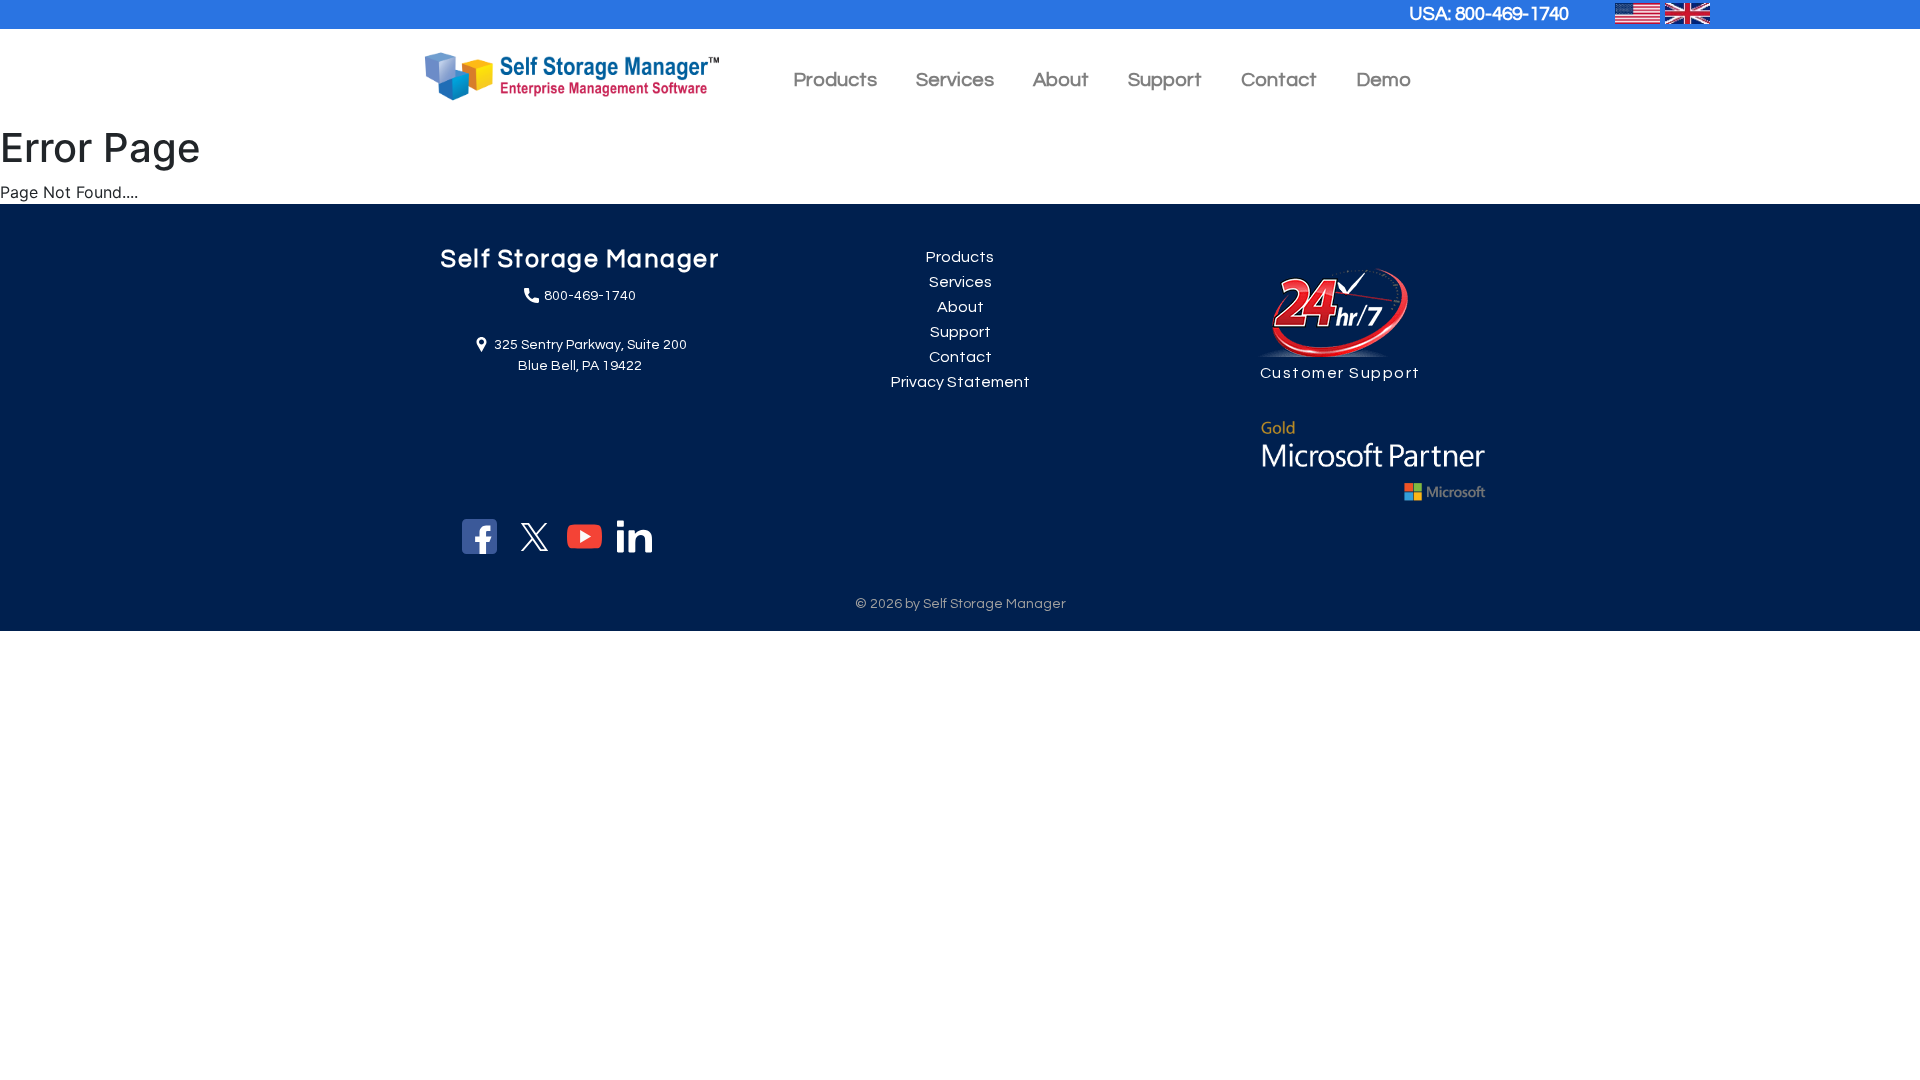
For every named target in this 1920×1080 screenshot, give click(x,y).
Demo (1383, 80)
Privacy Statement (960, 382)
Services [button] (955, 80)
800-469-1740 (1512, 14)
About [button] (1061, 80)
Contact (1279, 80)
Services (960, 282)
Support (1165, 80)
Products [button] (835, 80)
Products (960, 257)
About (960, 307)
